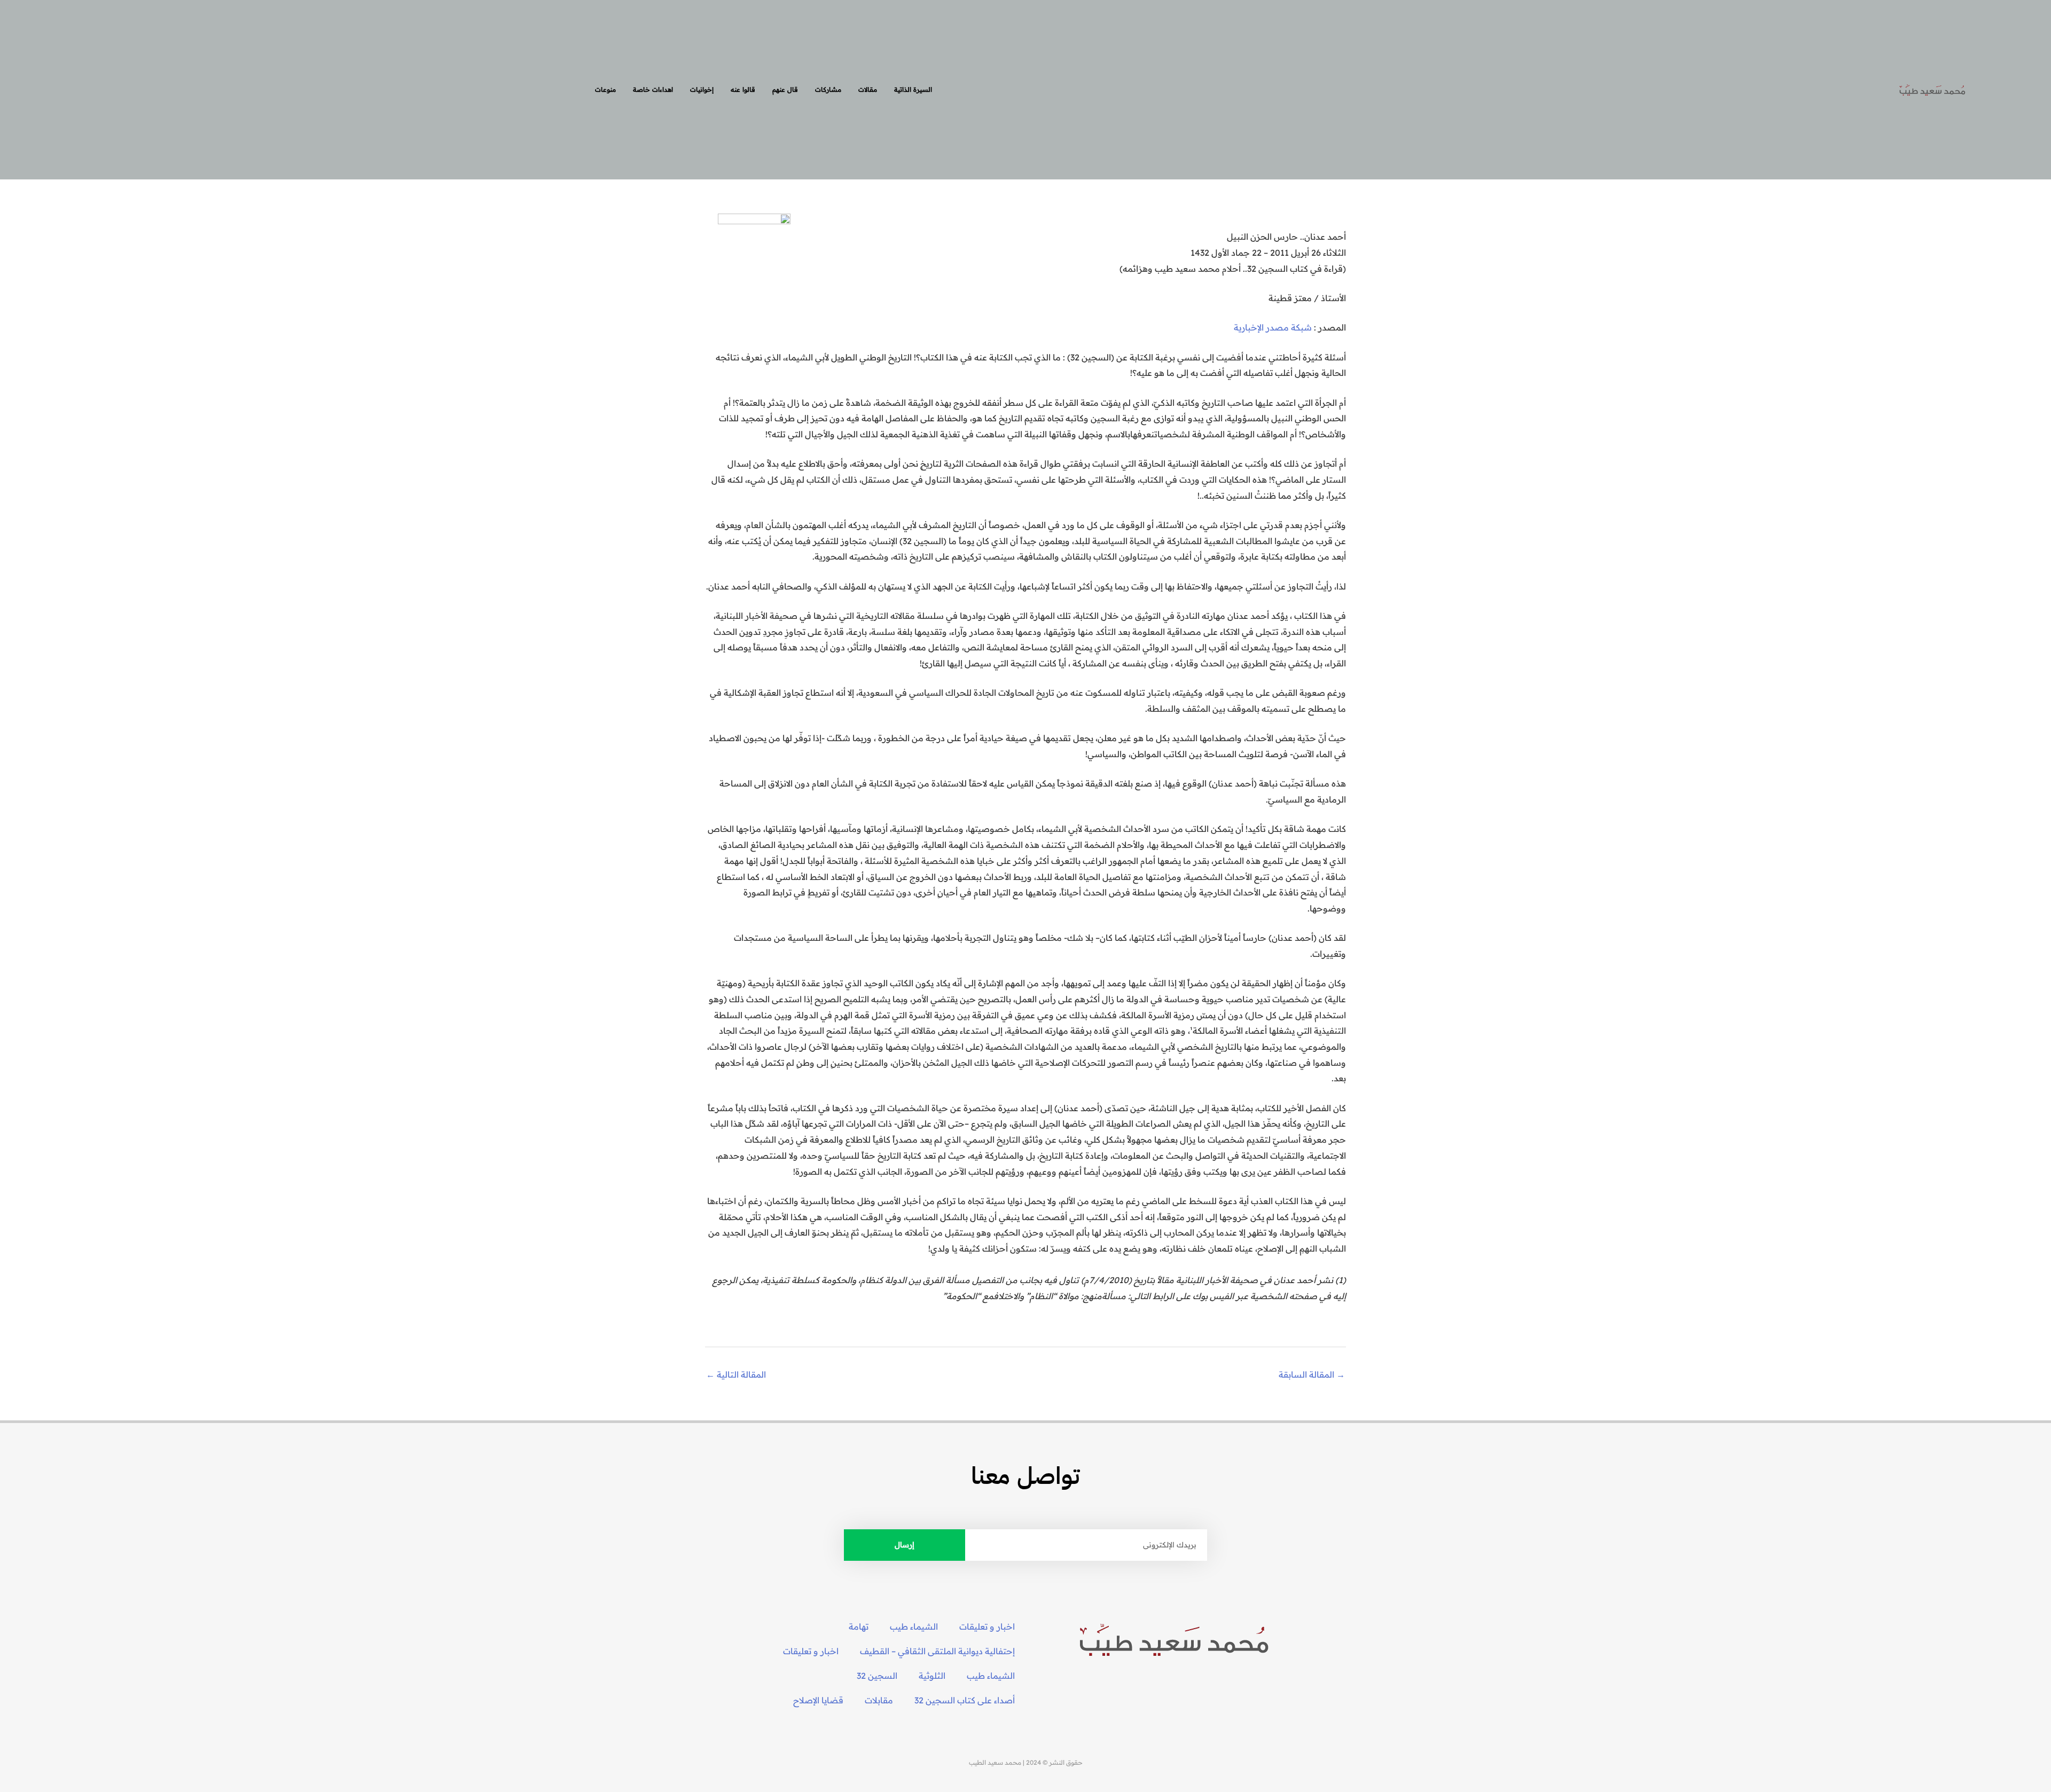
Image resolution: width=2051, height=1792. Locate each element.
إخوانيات (702, 89)
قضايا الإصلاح (818, 1700)
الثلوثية (932, 1676)
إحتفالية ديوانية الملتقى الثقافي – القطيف (937, 1651)
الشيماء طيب (914, 1626)
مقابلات (879, 1700)
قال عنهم (785, 89)
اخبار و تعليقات (987, 1626)
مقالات (868, 89)
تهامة (859, 1626)
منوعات (605, 89)
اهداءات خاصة (653, 89)
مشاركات (828, 89)
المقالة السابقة (1312, 1374)
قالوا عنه (743, 89)
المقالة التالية (736, 1374)
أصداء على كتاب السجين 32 (965, 1700)
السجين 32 (877, 1676)
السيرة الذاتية (913, 89)
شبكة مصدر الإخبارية (1273, 327)
